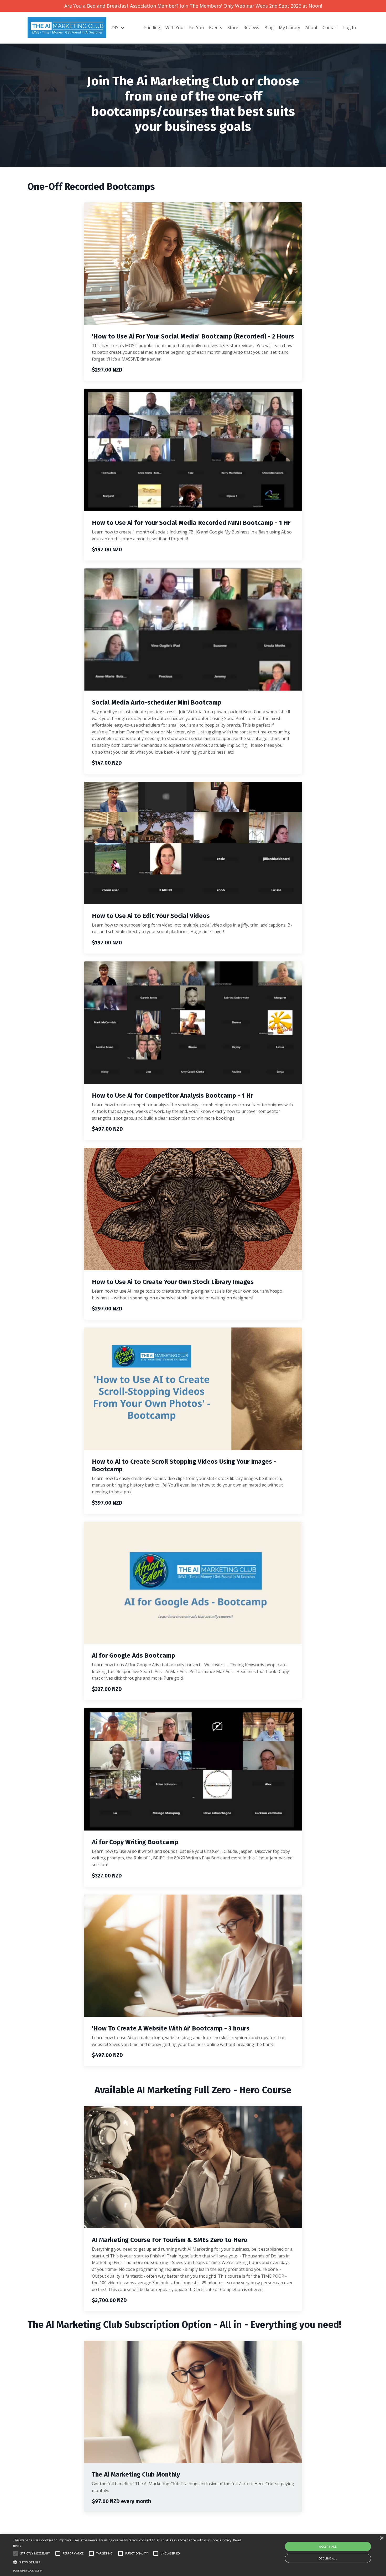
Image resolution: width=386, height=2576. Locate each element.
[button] (15, 2553)
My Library (289, 28)
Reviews (251, 28)
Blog (269, 28)
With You (174, 28)
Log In (350, 28)
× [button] (381, 2538)
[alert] (193, 2555)
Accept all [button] (328, 2546)
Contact (330, 28)
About (311, 28)
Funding (152, 28)
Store (233, 28)
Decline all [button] (328, 2558)
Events (216, 28)
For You (196, 28)
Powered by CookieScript (28, 2571)
